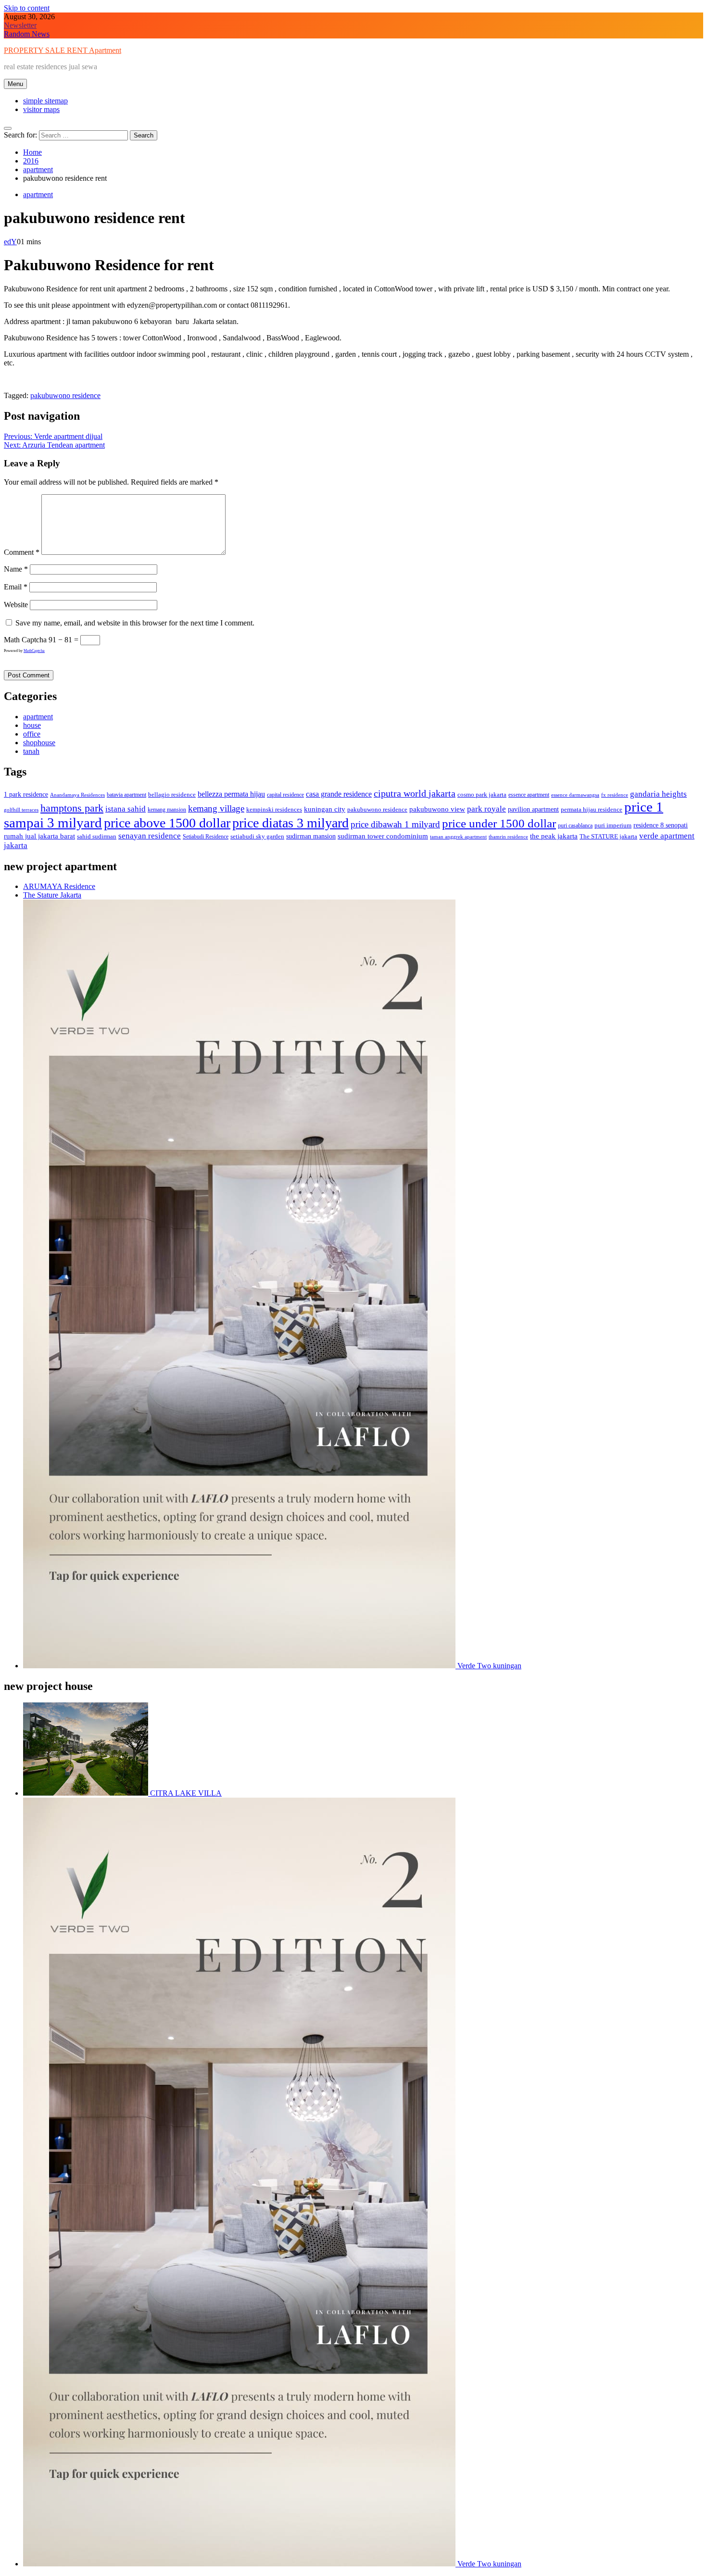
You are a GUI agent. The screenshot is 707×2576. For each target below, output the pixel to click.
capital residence (285, 795)
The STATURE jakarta (608, 836)
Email (16, 587)
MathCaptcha (34, 651)
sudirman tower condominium (383, 836)
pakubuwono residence (65, 395)
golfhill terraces (21, 810)
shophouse (39, 743)
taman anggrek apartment (458, 837)
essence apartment (529, 795)
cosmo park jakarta (482, 795)
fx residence (615, 795)
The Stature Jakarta (52, 895)
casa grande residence (339, 794)
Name (16, 569)
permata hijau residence (592, 809)
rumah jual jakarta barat (39, 836)
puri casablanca (575, 825)
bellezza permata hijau (231, 794)
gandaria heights (658, 794)
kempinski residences (274, 809)
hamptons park (72, 808)
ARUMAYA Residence (59, 886)
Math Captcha (25, 640)
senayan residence (150, 836)
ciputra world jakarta (415, 793)
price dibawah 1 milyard (395, 824)
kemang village (216, 808)
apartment (38, 194)
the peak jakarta (554, 836)
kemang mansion (167, 810)
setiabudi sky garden (257, 836)
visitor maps (41, 109)
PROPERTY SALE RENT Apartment (63, 50)
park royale (486, 809)
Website (16, 605)
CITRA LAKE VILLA (185, 1793)
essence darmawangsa (575, 795)
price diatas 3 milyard (290, 823)
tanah (31, 751)
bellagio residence (172, 795)
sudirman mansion (311, 836)
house (32, 725)
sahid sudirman (97, 836)
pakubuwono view (437, 809)
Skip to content (27, 8)
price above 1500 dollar (167, 823)
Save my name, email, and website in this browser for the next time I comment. (135, 623)
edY (10, 242)
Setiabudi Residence (206, 837)
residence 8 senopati (661, 825)
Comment (22, 552)
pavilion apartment (533, 809)
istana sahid (126, 809)
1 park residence (26, 794)
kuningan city (325, 809)
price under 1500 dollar (499, 823)
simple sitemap (45, 101)
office (32, 734)
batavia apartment (126, 795)
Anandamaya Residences (77, 795)
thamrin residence (508, 837)
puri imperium (613, 825)
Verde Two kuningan (488, 1666)
